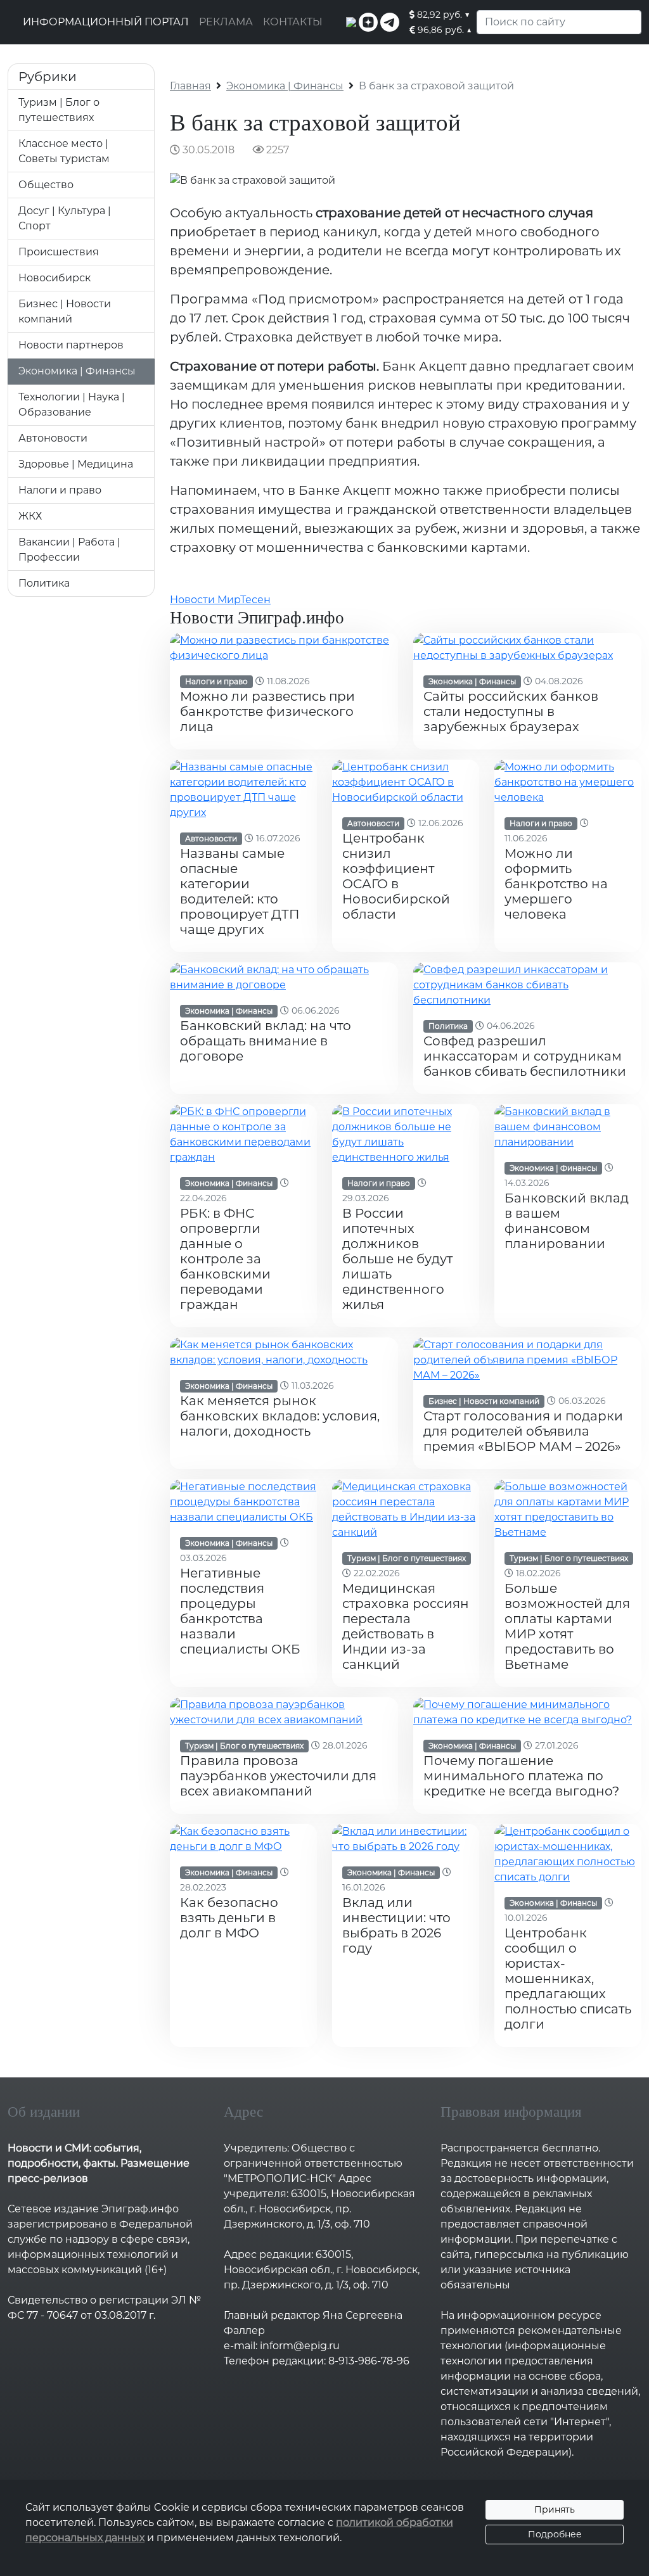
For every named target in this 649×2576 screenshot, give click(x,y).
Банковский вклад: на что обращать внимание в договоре (266, 1041)
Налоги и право (60, 490)
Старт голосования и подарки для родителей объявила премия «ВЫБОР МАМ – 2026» (523, 1431)
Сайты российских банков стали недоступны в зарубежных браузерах (511, 711)
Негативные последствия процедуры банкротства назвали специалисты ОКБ (240, 1611)
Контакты (293, 22)
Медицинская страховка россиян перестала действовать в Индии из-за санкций (406, 1626)
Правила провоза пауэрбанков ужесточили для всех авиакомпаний (278, 1776)
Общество (46, 185)
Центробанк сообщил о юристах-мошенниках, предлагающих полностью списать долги (568, 1979)
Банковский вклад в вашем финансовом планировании (567, 1221)
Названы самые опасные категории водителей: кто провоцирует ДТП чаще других (240, 891)
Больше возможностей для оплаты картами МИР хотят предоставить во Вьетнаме (567, 1626)
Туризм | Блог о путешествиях (407, 1558)
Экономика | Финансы (77, 371)
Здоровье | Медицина (76, 464)
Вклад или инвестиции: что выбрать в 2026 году (396, 1925)
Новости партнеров (71, 345)
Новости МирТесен (220, 600)
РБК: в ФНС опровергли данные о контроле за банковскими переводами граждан (225, 1259)
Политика (44, 583)
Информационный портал (106, 22)
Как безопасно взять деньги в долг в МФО (229, 1918)
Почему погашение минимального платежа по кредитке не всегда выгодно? (521, 1776)
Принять (555, 2509)
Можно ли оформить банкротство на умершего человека (556, 884)
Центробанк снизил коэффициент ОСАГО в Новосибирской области (396, 876)
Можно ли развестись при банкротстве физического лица (267, 711)
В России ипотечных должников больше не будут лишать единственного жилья (397, 1259)
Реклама (226, 22)
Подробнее (555, 2534)
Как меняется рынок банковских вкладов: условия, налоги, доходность (280, 1416)
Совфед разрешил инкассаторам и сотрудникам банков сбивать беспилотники (525, 1056)
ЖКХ (30, 516)
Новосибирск (55, 278)
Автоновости (53, 438)
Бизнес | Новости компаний (484, 1401)
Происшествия (59, 252)
